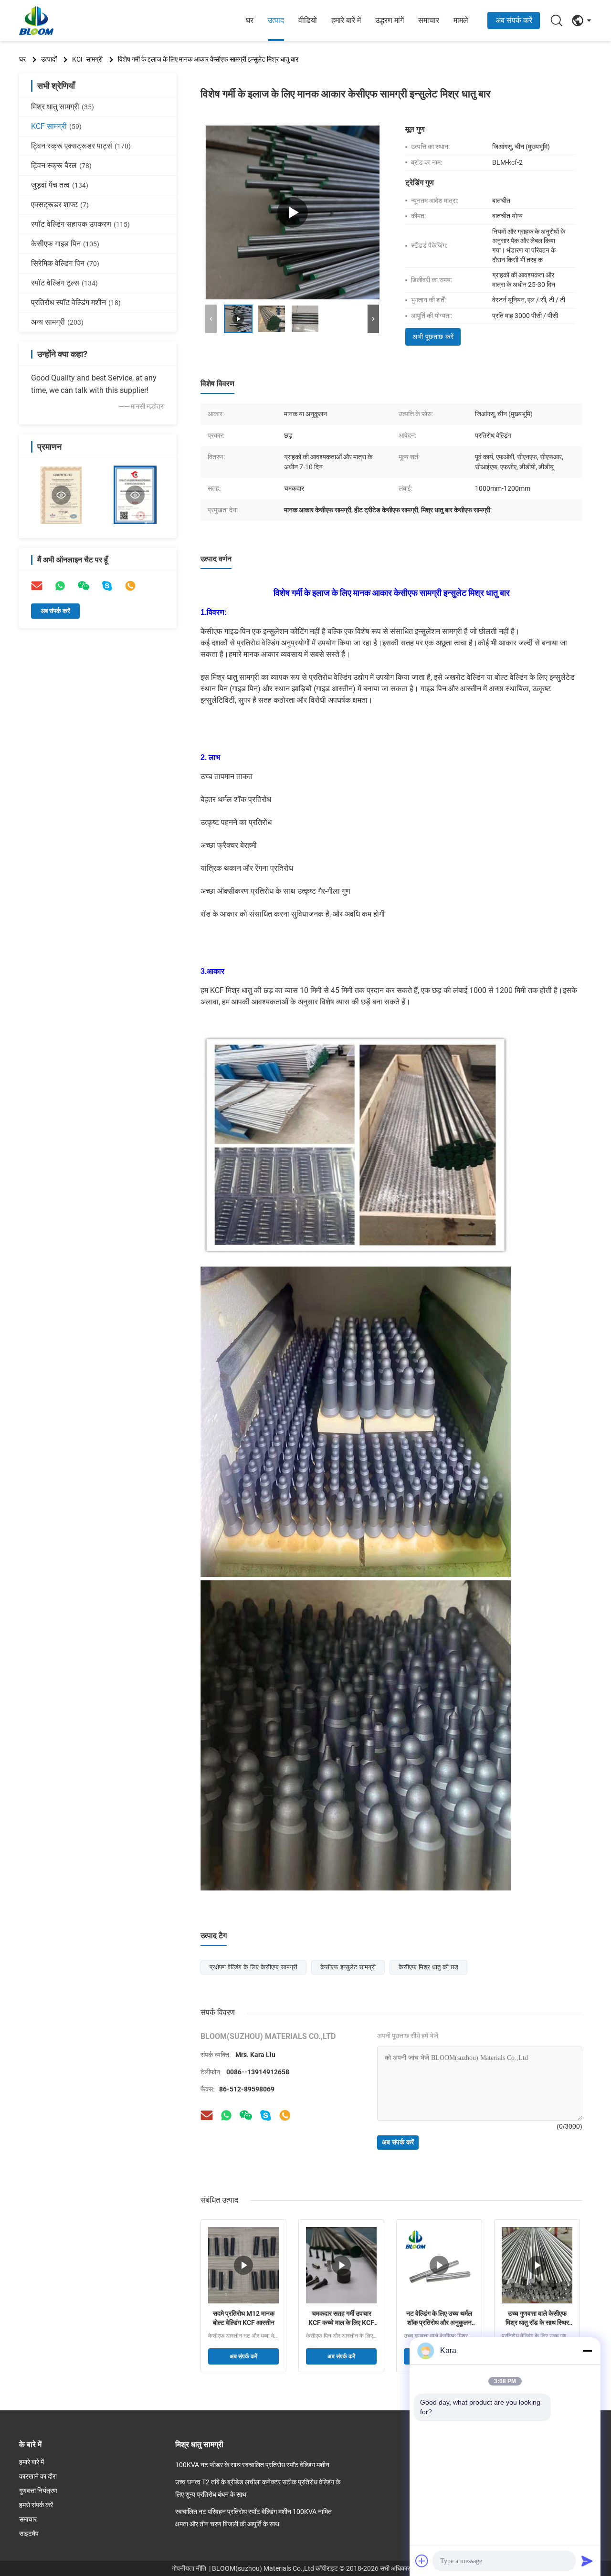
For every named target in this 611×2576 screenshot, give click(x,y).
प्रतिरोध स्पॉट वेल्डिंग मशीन (76, 302)
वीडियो (308, 20)
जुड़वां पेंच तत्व (60, 185)
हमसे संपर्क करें (36, 2505)
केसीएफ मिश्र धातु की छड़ (428, 1967)
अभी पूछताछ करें (433, 337)
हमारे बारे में (346, 20)
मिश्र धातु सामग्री (63, 107)
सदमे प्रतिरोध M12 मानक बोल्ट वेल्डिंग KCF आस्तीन (244, 2318)
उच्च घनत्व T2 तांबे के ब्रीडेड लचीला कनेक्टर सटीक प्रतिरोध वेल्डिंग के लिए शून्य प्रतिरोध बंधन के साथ (258, 2488)
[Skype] (107, 586)
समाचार (429, 20)
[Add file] (422, 2561)
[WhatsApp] (60, 586)
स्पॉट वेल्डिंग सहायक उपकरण (80, 224)
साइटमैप (29, 2534)
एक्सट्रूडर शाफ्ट (60, 205)
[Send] (587, 2561)
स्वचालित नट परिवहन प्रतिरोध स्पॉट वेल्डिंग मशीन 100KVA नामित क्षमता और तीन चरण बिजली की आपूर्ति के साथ (253, 2518)
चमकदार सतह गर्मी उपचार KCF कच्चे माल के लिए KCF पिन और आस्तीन (341, 2319)
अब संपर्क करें (514, 20)
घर (250, 20)
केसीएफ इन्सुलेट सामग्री (348, 1967)
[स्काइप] (265, 2115)
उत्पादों (49, 59)
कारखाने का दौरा (38, 2476)
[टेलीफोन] (130, 586)
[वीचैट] (246, 2115)
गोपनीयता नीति (189, 2568)
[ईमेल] (37, 586)
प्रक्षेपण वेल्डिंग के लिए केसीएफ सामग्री (253, 1967)
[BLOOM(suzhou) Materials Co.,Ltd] (72, 21)
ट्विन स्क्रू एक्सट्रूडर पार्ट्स (81, 146)
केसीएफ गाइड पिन (65, 244)
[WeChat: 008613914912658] (84, 586)
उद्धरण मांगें (390, 20)
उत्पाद (276, 20)
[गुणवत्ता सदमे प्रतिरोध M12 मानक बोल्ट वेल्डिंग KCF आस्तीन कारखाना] (243, 2265)
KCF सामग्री (87, 59)
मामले (461, 20)
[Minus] (587, 2351)
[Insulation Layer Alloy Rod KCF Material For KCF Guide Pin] (293, 212)
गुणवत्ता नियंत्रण (38, 2491)
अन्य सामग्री (57, 322)
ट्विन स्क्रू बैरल (61, 165)
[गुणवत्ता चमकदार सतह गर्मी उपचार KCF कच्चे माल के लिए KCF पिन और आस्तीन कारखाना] (341, 2265)
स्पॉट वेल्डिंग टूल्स (64, 283)
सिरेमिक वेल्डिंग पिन (65, 263)
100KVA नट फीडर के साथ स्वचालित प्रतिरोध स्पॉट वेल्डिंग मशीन (252, 2465)
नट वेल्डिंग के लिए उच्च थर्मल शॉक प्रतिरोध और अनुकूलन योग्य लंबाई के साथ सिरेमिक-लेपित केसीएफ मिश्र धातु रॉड (439, 2319)
